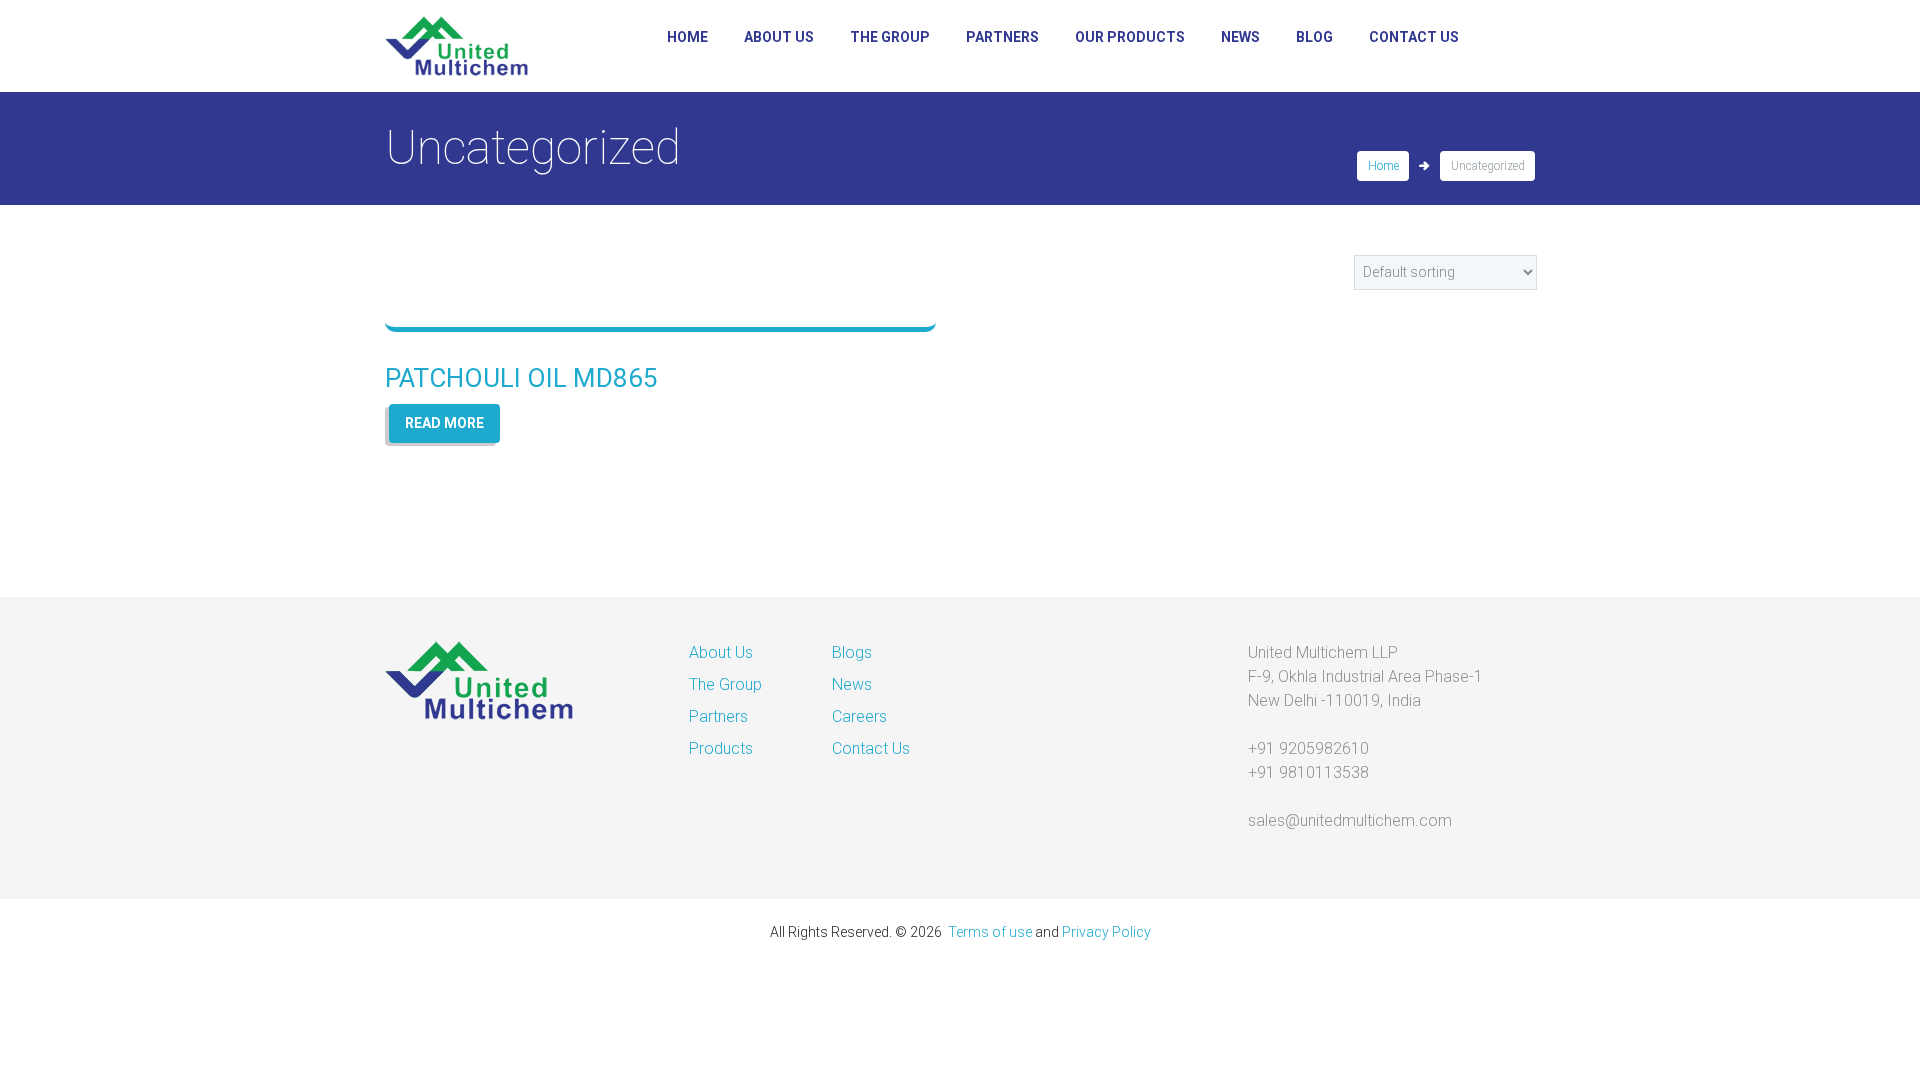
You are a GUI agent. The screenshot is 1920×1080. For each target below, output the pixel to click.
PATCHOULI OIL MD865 (521, 378)
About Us (779, 37)
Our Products (1130, 37)
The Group (890, 37)
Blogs (852, 652)
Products (721, 748)
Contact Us (1414, 37)
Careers (859, 716)
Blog (1314, 37)
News (1240, 37)
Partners (1002, 37)
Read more (444, 423)
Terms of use (990, 932)
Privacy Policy (1106, 932)
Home (687, 37)
